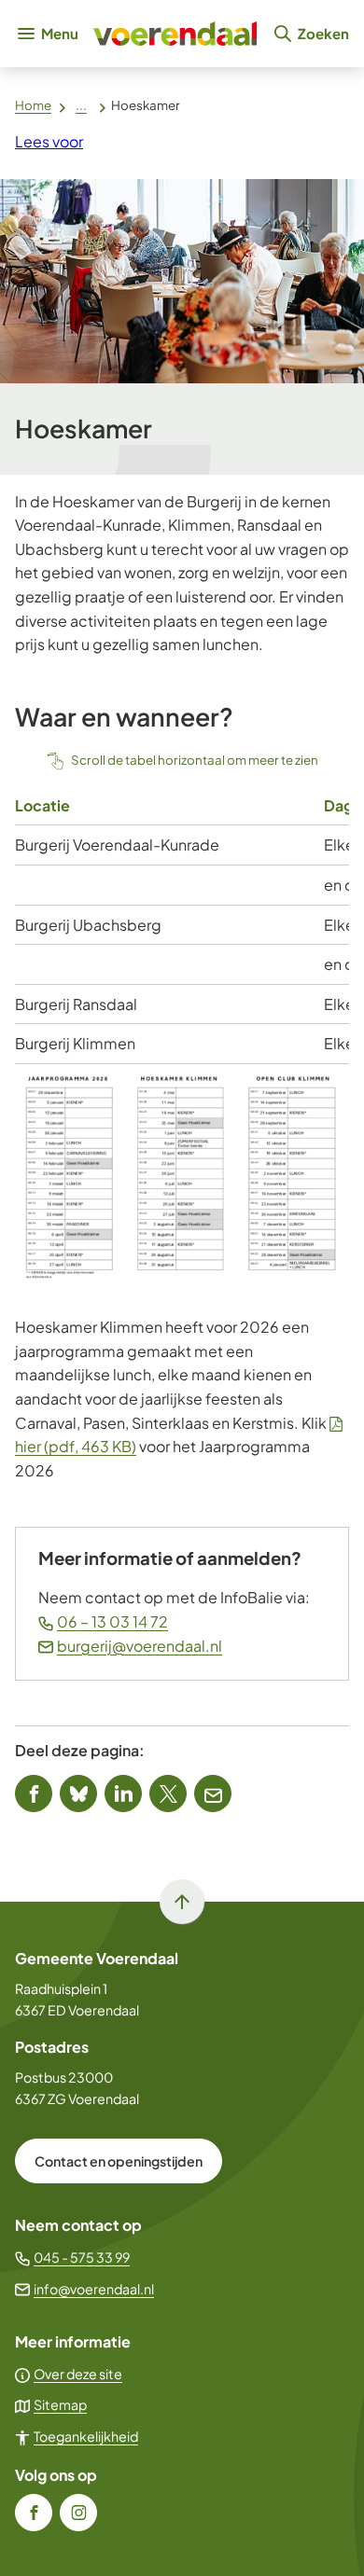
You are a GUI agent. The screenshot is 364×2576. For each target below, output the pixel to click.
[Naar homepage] (175, 34)
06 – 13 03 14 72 (112, 1621)
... (81, 105)
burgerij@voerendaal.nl (140, 1646)
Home (33, 105)
